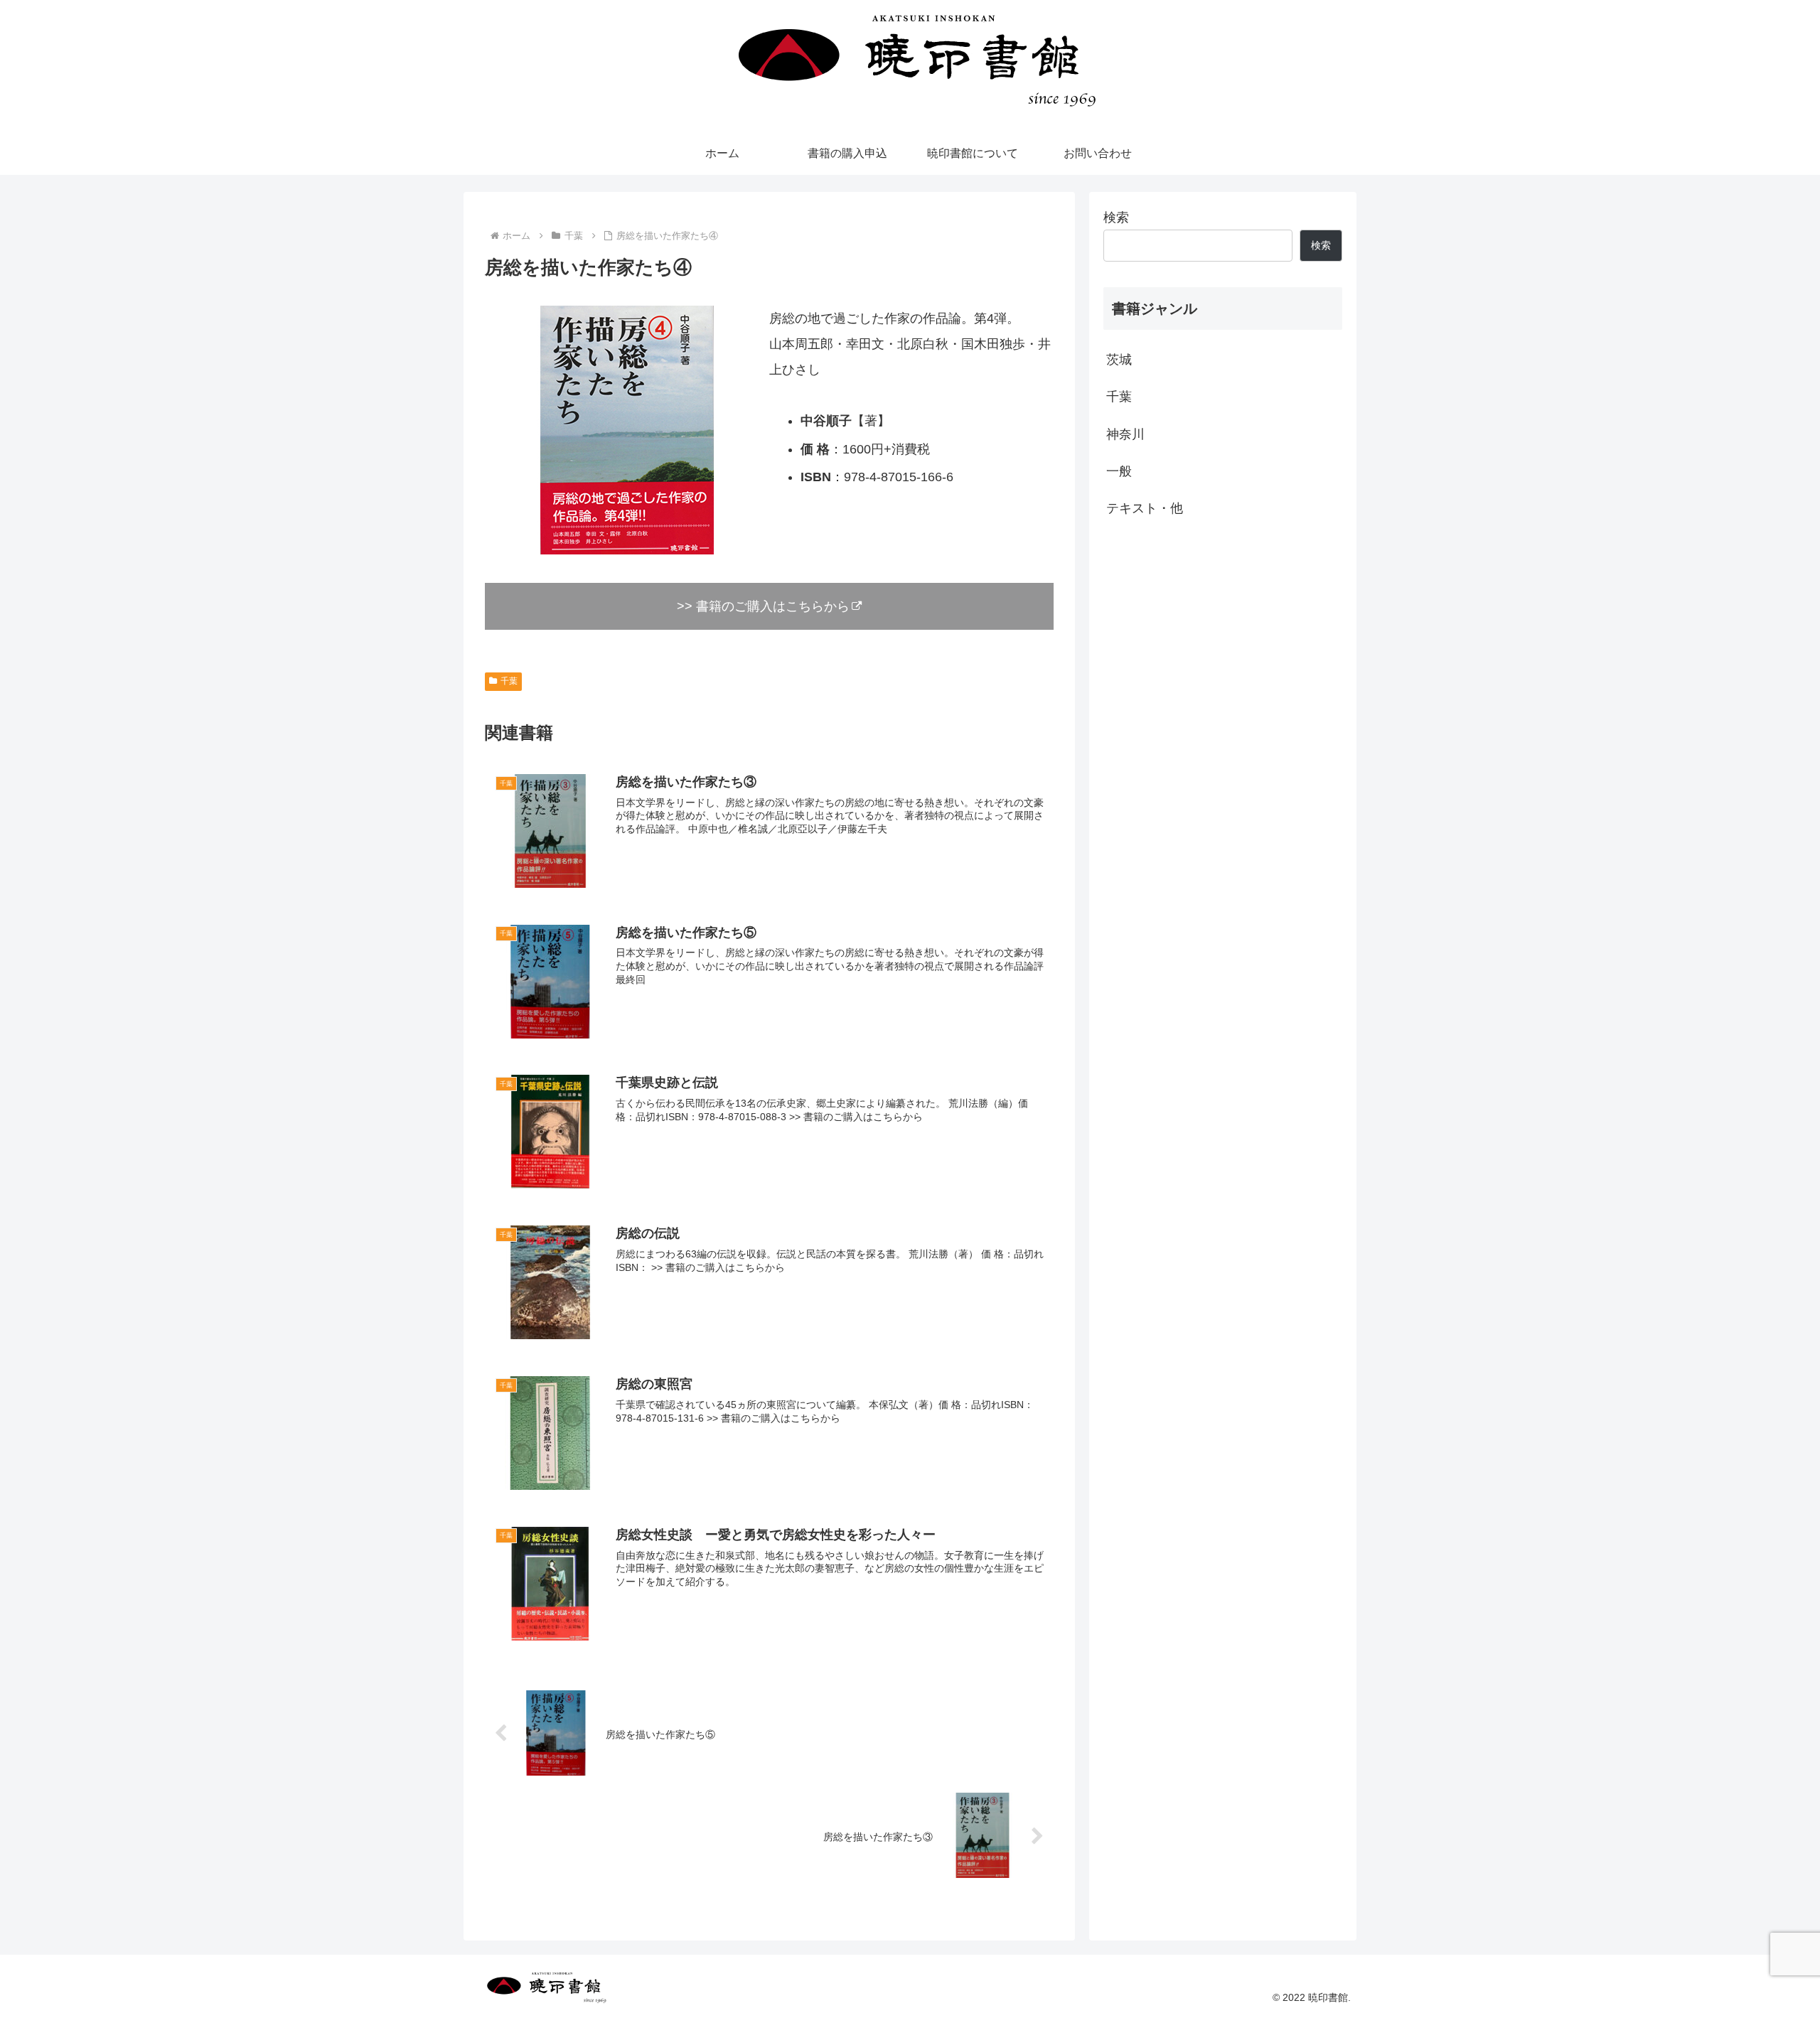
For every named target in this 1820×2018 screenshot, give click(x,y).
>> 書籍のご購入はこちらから (763, 606)
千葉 (509, 681)
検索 (1116, 218)
